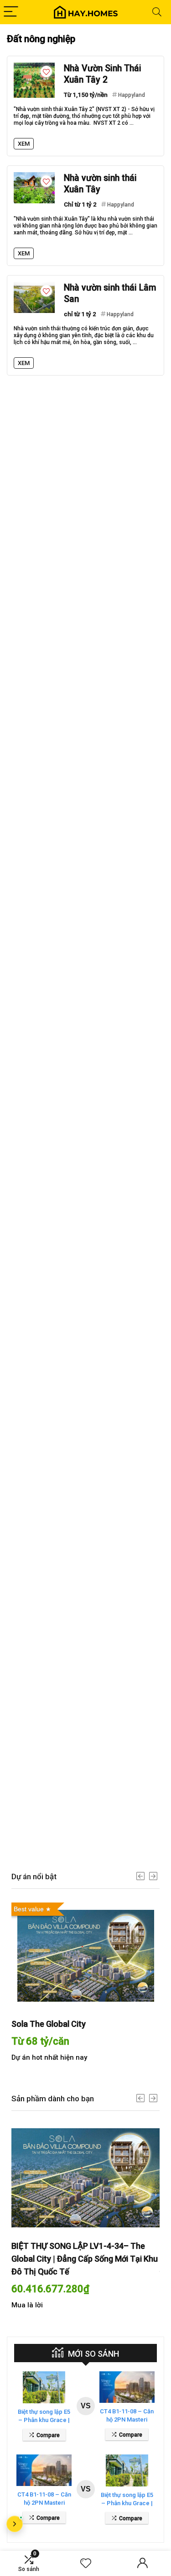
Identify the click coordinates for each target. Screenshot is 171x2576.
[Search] (157, 12)
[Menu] (11, 12)
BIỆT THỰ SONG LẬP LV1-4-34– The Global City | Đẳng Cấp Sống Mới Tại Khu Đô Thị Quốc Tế (85, 2259)
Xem (24, 144)
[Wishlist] (86, 2564)
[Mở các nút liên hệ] (15, 2524)
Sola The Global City (49, 2024)
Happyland (132, 95)
